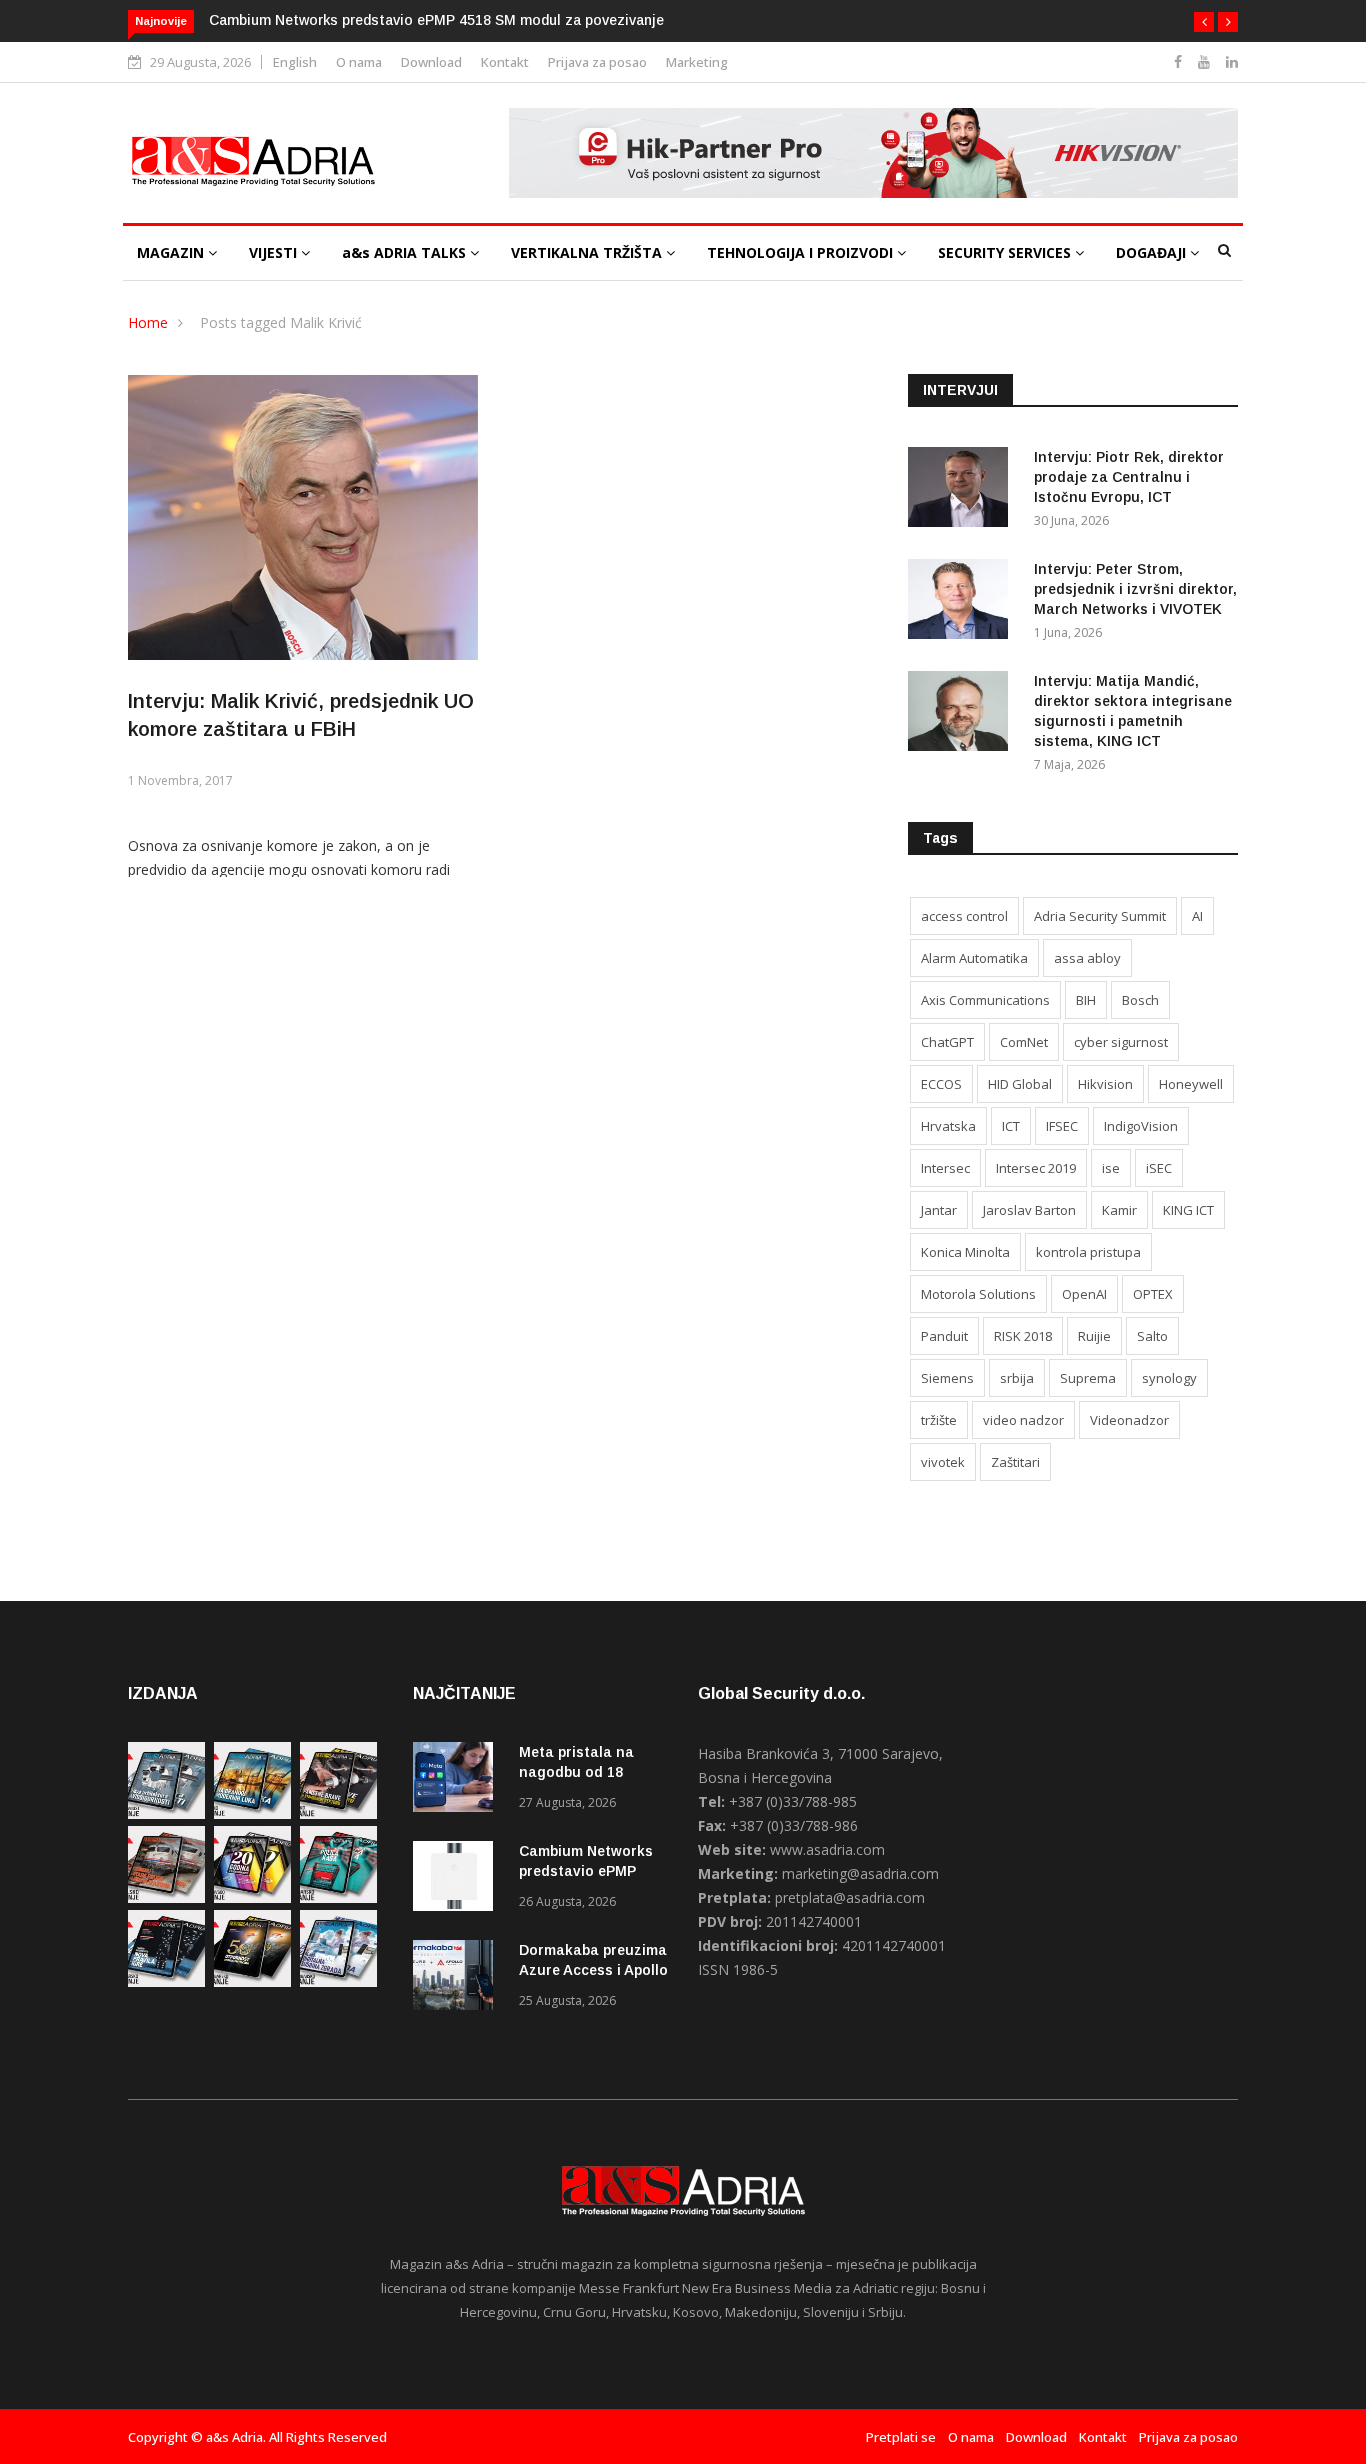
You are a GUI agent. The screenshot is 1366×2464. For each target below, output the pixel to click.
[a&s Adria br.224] (166, 1813)
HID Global (1020, 1084)
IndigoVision (1141, 1126)
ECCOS (941, 1084)
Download (431, 62)
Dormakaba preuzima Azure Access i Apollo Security (593, 1970)
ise (1111, 1168)
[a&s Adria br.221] (166, 1897)
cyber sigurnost (1121, 1042)
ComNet (1024, 1042)
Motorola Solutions (978, 1294)
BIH (1086, 1000)
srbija (1017, 1378)
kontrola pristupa (1088, 1252)
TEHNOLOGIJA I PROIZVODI (802, 252)
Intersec (945, 1168)
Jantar (939, 1210)
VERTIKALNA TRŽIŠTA (588, 252)
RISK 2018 (1023, 1336)
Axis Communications (985, 1000)
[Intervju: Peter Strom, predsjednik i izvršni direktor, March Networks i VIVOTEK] (963, 602)
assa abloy (1087, 958)
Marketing (697, 62)
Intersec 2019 (1036, 1168)
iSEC (1159, 1168)
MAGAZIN (172, 252)
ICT (1011, 1126)
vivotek (943, 1462)
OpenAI (1084, 1294)
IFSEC (1062, 1126)
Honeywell (1191, 1084)
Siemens (947, 1378)
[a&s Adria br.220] (252, 1897)
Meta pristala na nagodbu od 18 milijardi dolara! (576, 1772)
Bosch (1140, 1000)
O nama (359, 62)
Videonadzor (1129, 1420)
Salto (1152, 1336)
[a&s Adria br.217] (252, 1981)
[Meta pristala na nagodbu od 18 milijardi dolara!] (458, 1780)
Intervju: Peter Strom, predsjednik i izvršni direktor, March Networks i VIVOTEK (1135, 589)
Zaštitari (1015, 1462)
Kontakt (505, 62)
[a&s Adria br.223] (252, 1813)
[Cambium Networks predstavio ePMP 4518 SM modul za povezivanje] (458, 1879)
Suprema (1088, 1378)
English (295, 62)
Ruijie (1094, 1336)
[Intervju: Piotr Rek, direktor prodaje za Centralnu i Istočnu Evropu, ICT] (963, 490)
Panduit (944, 1336)
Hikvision (1105, 1084)
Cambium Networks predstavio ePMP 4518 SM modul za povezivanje (436, 20)
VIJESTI (275, 252)
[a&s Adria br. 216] (338, 1981)
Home (148, 322)
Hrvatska (948, 1126)
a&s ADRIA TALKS (406, 252)
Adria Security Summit (1100, 916)
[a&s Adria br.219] (338, 1897)
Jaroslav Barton (1029, 1210)
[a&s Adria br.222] (338, 1813)
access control (964, 916)
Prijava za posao (597, 62)
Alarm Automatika (974, 958)
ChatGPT (947, 1042)
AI (1197, 916)
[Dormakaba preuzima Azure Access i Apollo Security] (458, 1978)
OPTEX (1153, 1294)
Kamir (1119, 1210)
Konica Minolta (965, 1252)
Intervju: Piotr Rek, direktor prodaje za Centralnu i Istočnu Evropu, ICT (1129, 477)
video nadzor (1023, 1420)
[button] (1204, 22)
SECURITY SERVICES (1006, 252)
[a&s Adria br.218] (166, 1981)
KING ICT (1188, 1210)
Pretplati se (901, 2437)
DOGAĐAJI (1153, 252)
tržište (939, 1420)
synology (1169, 1378)
